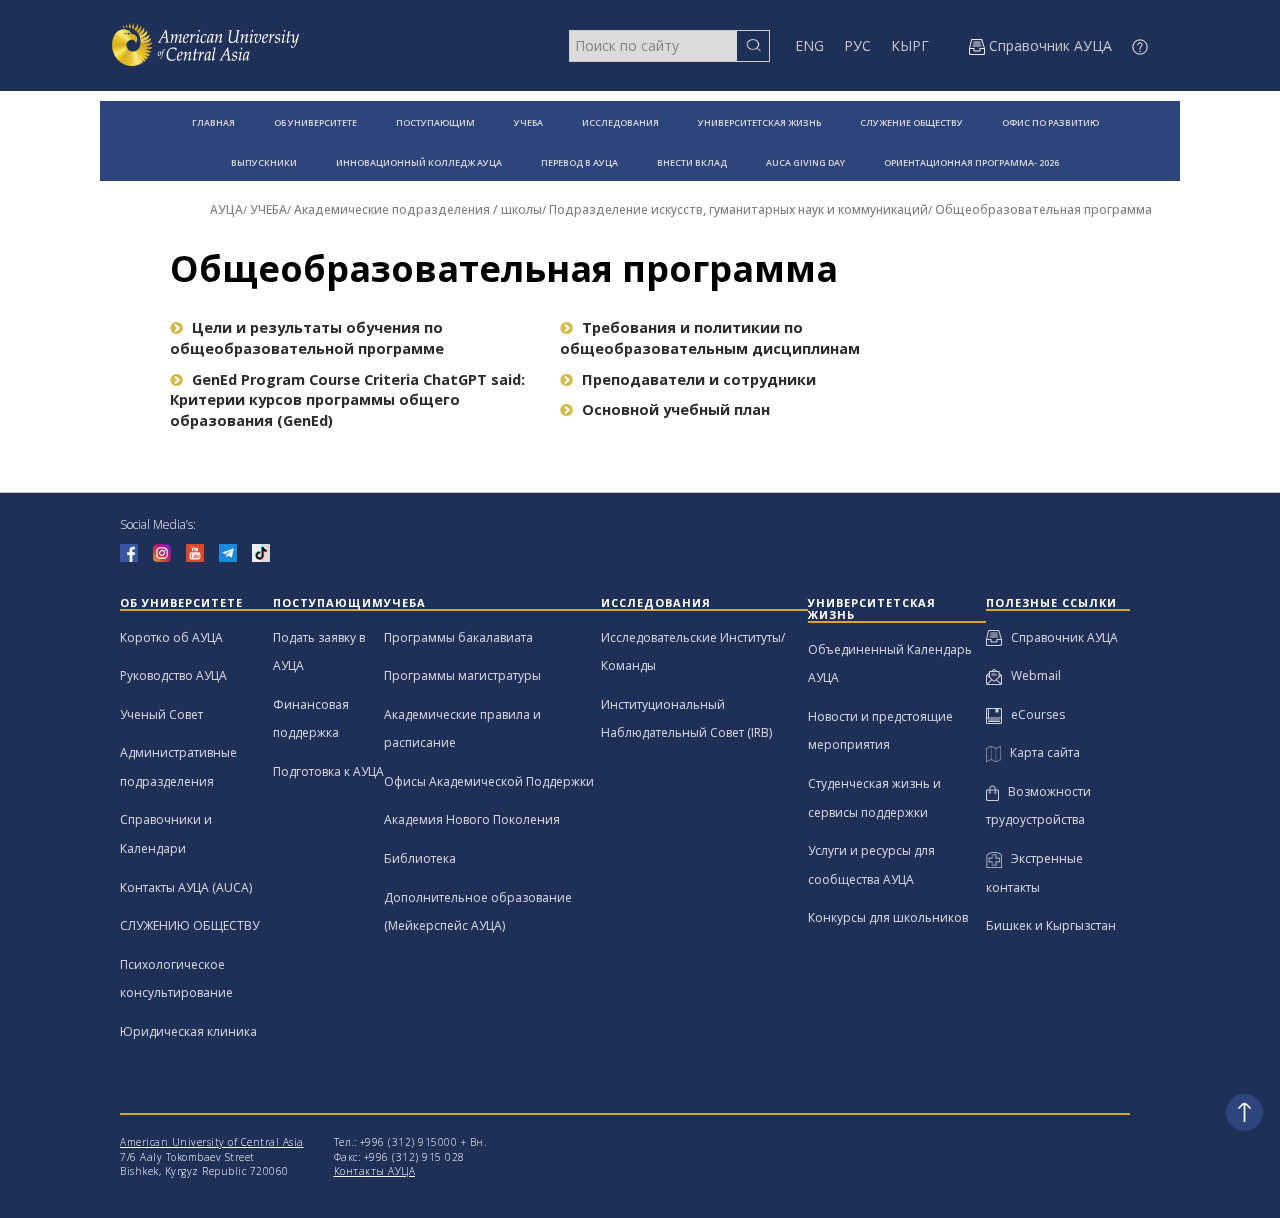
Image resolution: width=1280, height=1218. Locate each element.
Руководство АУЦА (173, 675)
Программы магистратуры (462, 675)
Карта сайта (1040, 752)
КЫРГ (910, 45)
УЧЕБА (528, 122)
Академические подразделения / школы (418, 209)
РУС (857, 45)
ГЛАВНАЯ (213, 122)
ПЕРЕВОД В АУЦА (579, 162)
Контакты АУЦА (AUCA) (186, 887)
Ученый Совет (161, 714)
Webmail (1031, 675)
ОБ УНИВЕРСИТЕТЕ (315, 122)
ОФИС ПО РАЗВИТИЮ (1050, 122)
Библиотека (420, 858)
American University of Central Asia (212, 1142)
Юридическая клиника (188, 1031)
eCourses (1033, 714)
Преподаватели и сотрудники (699, 379)
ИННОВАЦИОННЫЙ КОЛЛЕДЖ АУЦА (419, 162)
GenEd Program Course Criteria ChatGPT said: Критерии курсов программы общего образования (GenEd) (347, 400)
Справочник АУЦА (1060, 637)
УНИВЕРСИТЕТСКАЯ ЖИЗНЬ (759, 122)
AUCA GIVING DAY (805, 162)
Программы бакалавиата (458, 637)
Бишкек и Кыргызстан (1051, 925)
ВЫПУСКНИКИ (264, 162)
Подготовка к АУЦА (328, 771)
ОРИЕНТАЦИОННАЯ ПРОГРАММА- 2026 (971, 162)
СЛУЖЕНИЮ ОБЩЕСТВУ (189, 925)
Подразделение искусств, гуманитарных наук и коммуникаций (738, 209)
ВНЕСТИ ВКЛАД (692, 162)
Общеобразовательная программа (1043, 209)
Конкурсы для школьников (888, 917)
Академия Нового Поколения (472, 819)
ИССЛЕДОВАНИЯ (620, 122)
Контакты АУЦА (375, 1171)
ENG (809, 45)
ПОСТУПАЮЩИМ (435, 122)
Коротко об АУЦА (171, 637)
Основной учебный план (676, 409)
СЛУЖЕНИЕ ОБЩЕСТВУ (911, 122)
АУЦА (226, 209)
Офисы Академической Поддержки (489, 781)
